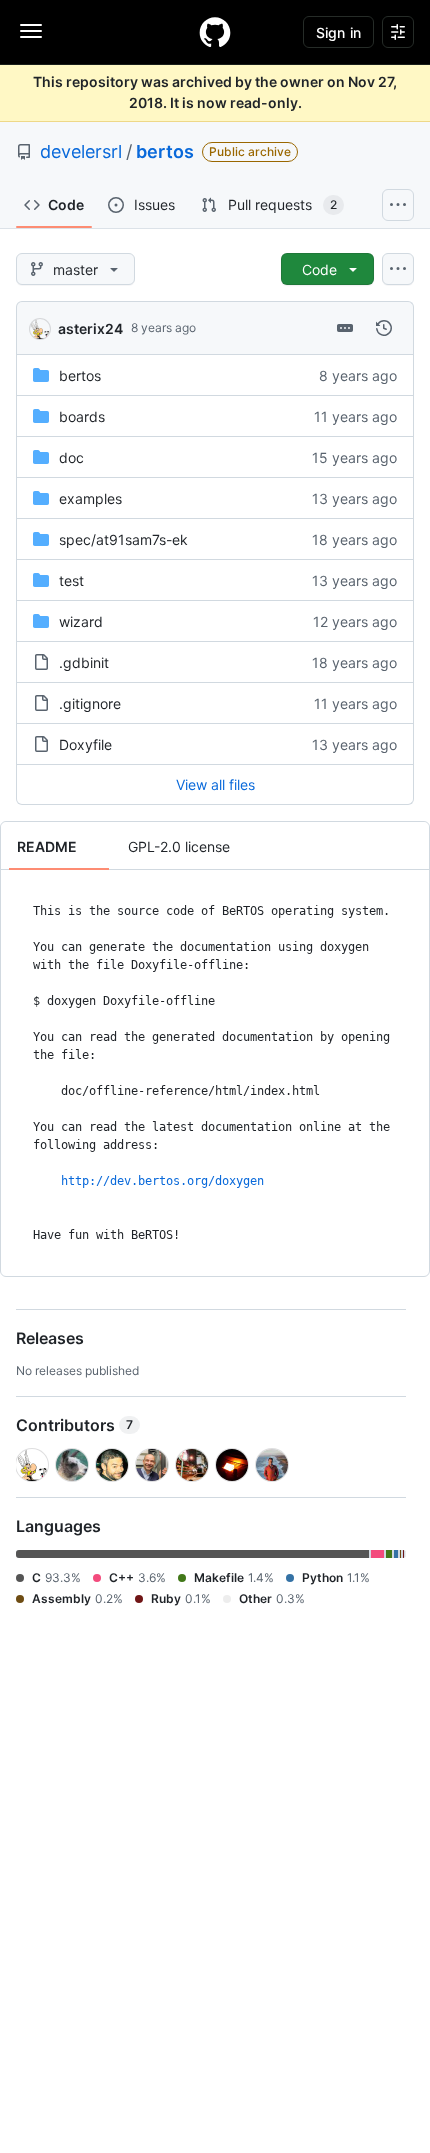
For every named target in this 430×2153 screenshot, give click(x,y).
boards (82, 416)
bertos (165, 151)
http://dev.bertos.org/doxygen (162, 1181)
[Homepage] (215, 32)
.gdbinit (84, 662)
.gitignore (90, 703)
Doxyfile (85, 744)
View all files (215, 784)
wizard (81, 621)
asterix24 (90, 328)
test (71, 580)
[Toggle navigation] (31, 31)
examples (90, 498)
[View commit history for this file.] (384, 328)
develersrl (81, 151)
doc (71, 457)
